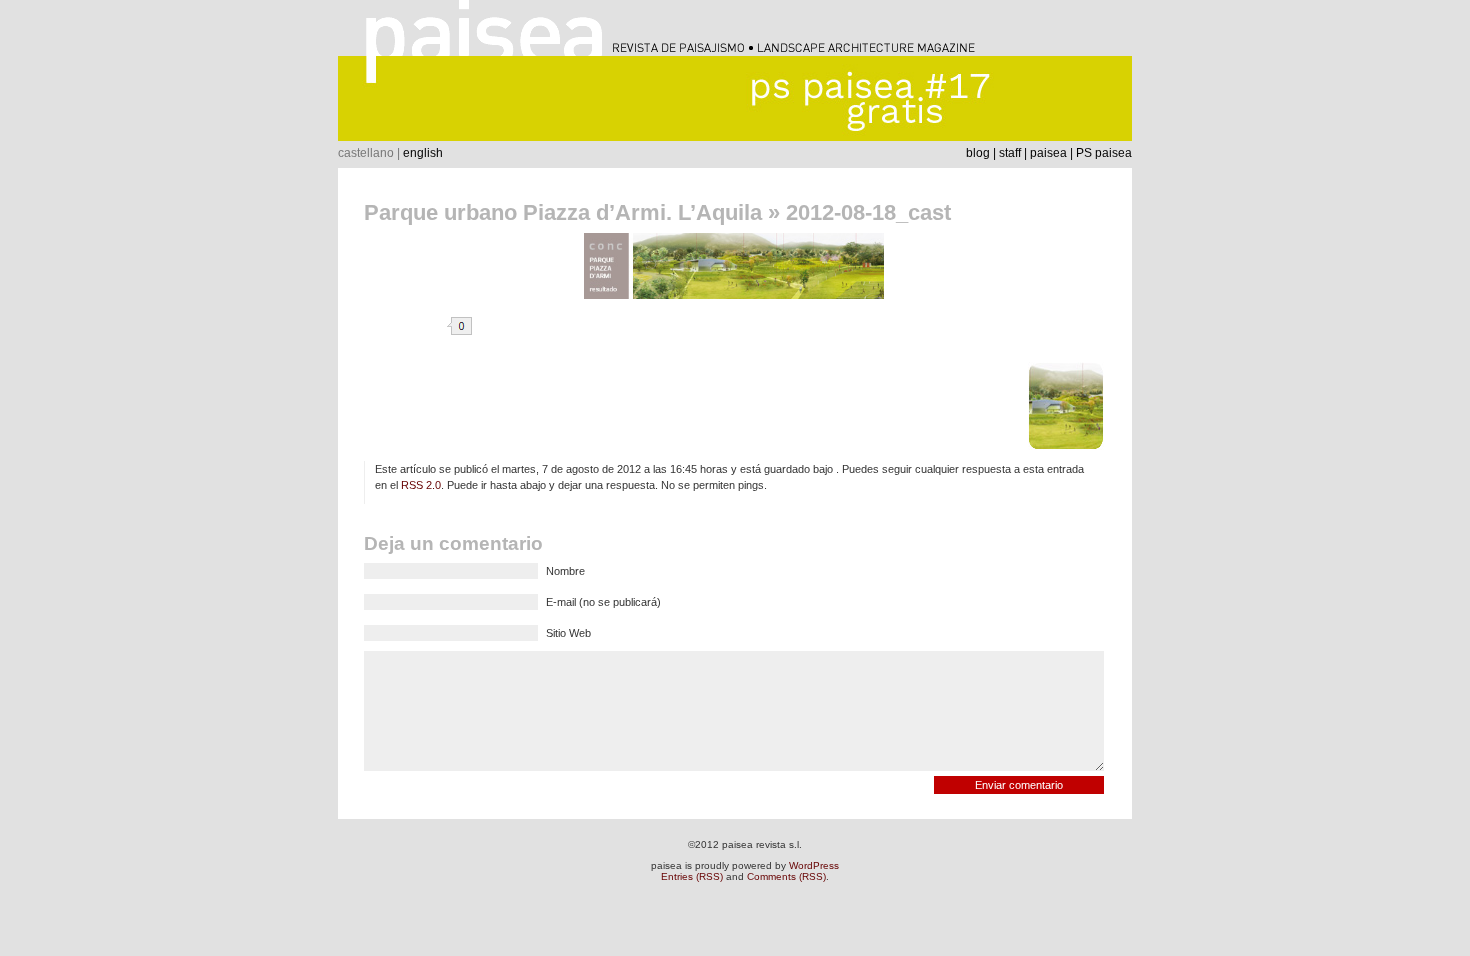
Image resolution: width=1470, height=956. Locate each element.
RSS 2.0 (421, 485)
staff (1010, 153)
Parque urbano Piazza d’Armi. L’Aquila (563, 212)
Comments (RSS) (786, 876)
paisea (1048, 153)
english (423, 153)
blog (978, 153)
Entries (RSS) (692, 876)
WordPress (814, 865)
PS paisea (1104, 153)
